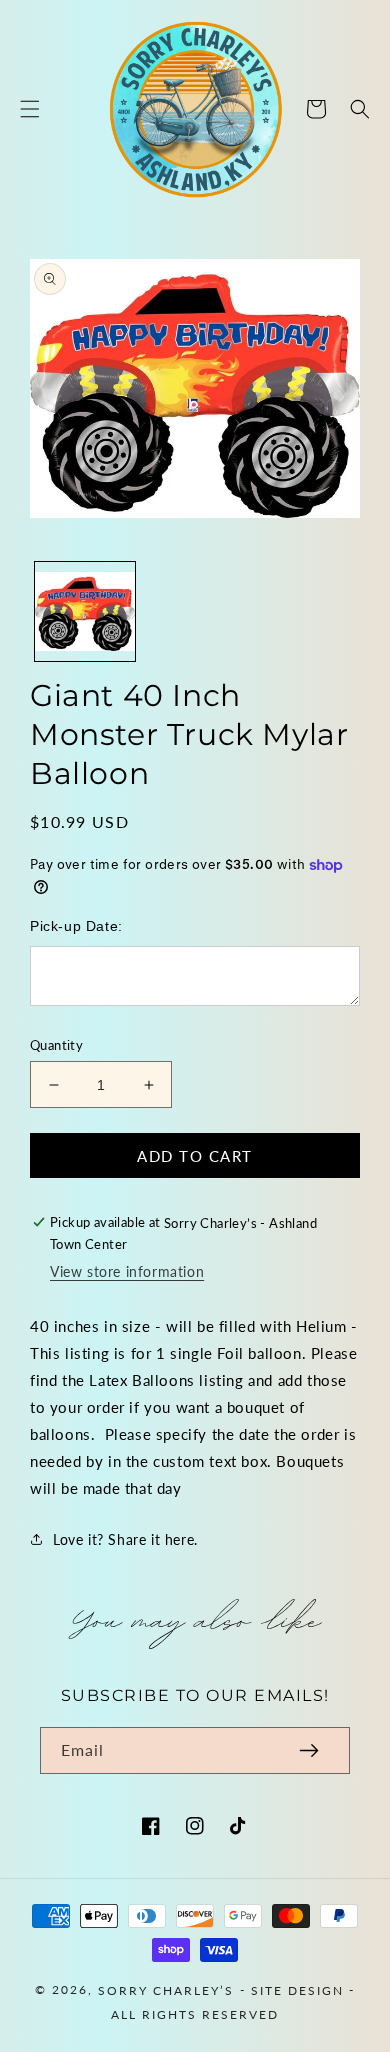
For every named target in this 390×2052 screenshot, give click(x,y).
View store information (127, 1271)
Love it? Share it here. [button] (125, 1539)
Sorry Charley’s (166, 1990)
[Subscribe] (309, 1750)
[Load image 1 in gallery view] (85, 612)
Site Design (297, 1990)
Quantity (56, 1045)
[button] (30, 109)
